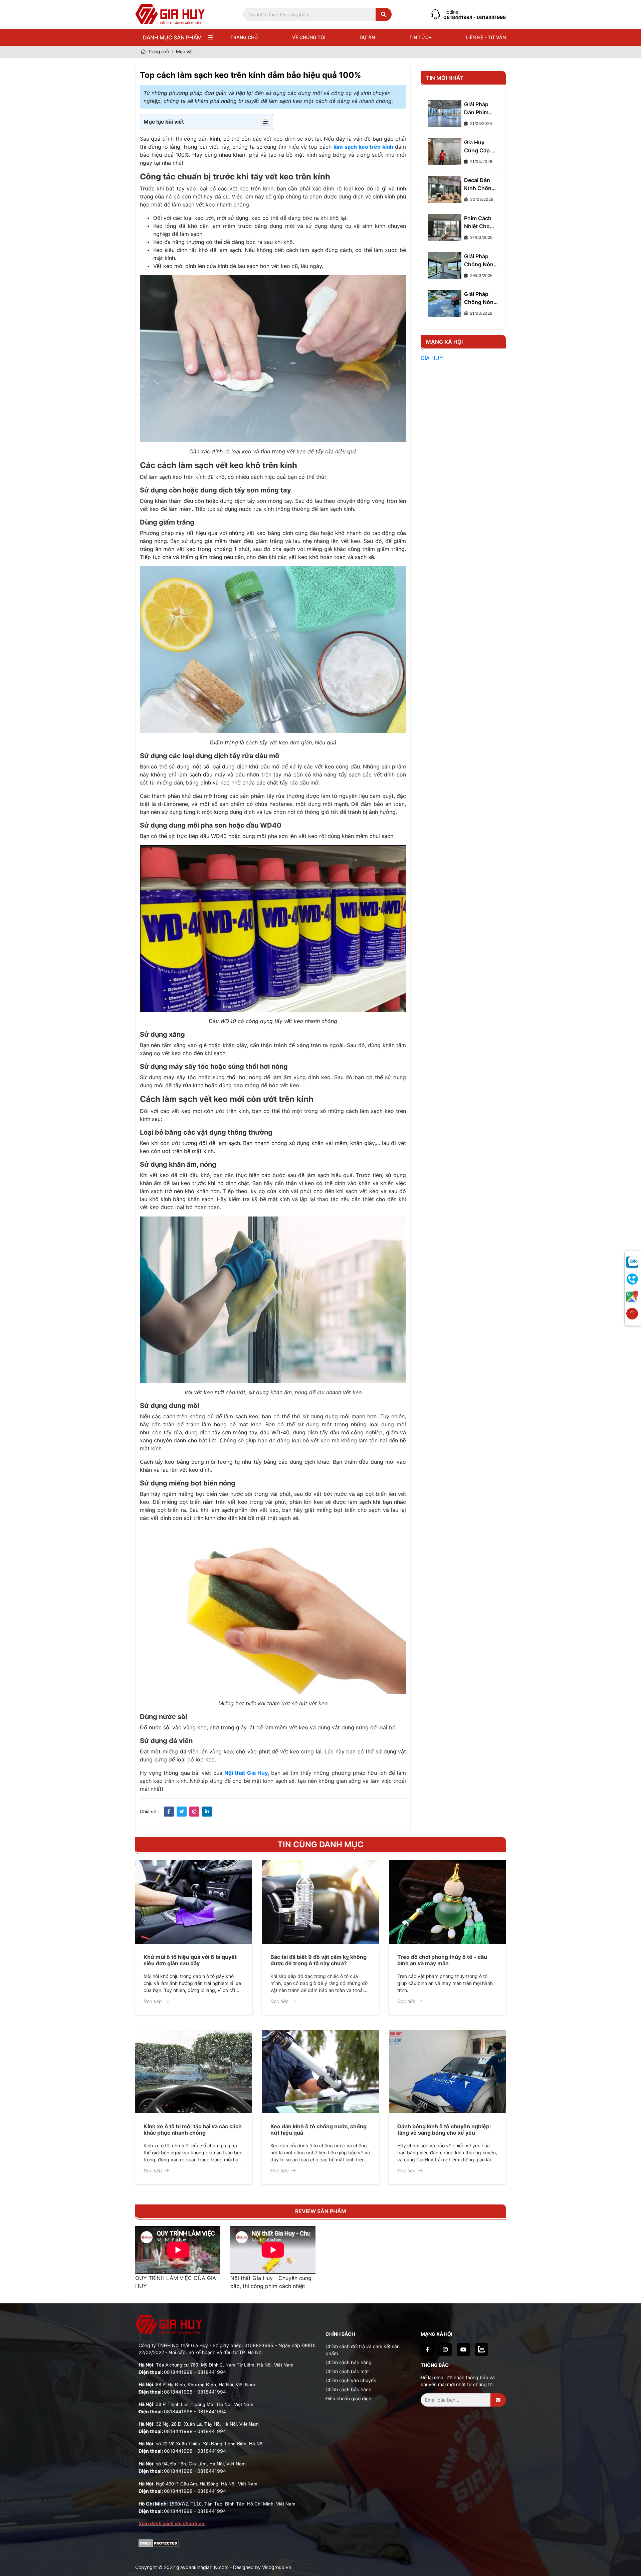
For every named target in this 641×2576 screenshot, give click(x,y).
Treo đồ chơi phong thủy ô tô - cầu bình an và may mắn (442, 1960)
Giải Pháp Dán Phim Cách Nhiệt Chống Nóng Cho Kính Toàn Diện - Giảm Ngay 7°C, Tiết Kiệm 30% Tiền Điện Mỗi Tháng (480, 109)
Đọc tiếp (153, 2001)
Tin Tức (419, 37)
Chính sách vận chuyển (351, 2380)
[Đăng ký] (498, 2400)
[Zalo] (481, 2349)
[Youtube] (463, 2349)
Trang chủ (244, 37)
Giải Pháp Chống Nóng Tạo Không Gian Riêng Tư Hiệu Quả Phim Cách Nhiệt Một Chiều (480, 261)
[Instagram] (445, 2349)
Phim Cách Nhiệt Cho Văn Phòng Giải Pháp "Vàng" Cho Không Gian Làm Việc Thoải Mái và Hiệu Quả (480, 223)
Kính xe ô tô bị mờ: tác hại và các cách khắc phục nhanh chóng (193, 2129)
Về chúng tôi (309, 37)
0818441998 (178, 2372)
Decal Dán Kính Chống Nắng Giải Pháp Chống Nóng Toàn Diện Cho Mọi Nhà (480, 184)
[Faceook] (427, 2349)
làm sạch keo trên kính (364, 147)
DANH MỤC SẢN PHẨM (172, 37)
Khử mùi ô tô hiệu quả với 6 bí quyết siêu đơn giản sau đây (190, 1960)
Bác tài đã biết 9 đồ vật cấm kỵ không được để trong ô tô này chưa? (318, 1960)
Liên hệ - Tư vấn (486, 37)
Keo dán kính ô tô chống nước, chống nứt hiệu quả (318, 2129)
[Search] (384, 14)
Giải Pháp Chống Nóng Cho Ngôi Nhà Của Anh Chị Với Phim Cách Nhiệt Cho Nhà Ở (481, 298)
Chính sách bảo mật (347, 2371)
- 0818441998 (490, 17)
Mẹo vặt (184, 51)
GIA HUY (432, 358)
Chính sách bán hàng (349, 2362)
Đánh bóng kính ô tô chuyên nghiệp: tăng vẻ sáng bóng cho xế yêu (444, 2129)
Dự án (367, 37)
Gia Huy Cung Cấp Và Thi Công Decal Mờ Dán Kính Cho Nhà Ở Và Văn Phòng (481, 147)
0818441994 (458, 17)
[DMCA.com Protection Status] (159, 2543)
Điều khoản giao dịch (348, 2398)
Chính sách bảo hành (348, 2389)
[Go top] (632, 1314)
